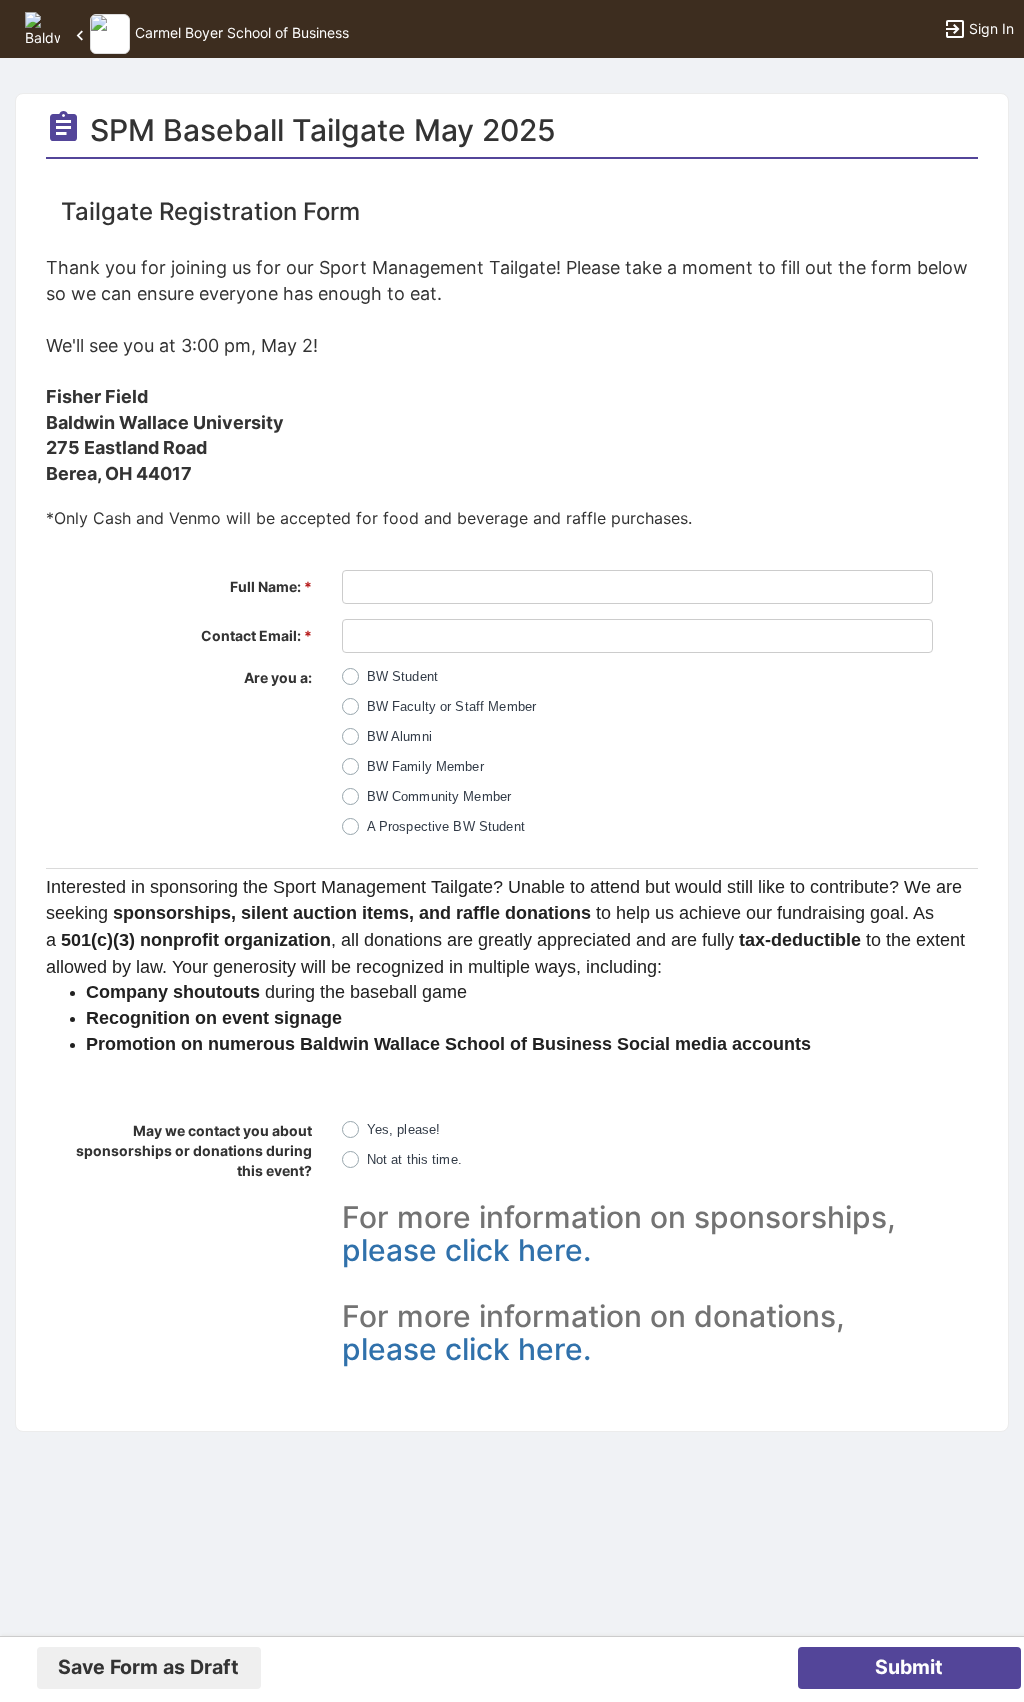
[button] (42, 27)
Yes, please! (404, 1129)
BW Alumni (399, 736)
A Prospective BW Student (446, 826)
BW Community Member (439, 796)
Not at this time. (414, 1159)
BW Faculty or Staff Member (451, 706)
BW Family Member (425, 766)
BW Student (402, 676)
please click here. (466, 1250)
